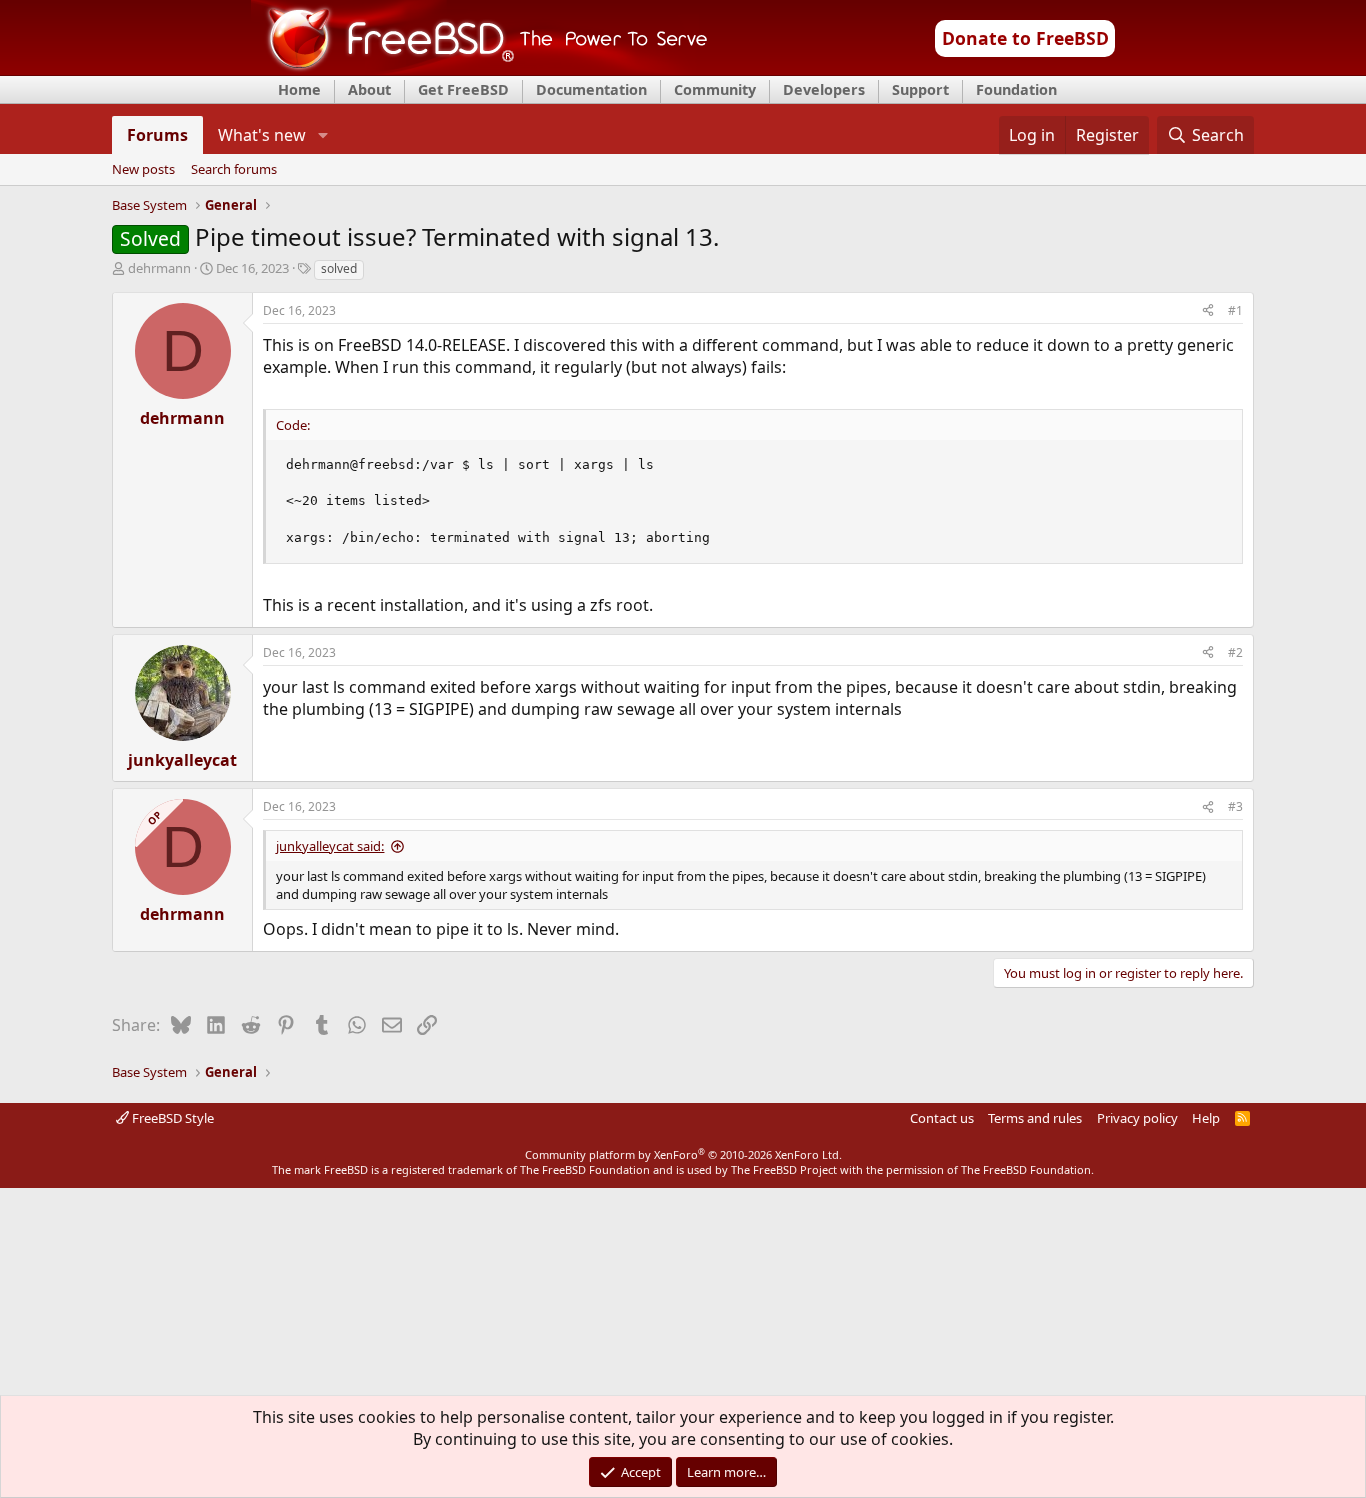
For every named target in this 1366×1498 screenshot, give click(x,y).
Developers (824, 89)
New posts (143, 170)
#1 (1235, 310)
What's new (262, 135)
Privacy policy (1137, 1118)
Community (715, 89)
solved (339, 268)
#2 (1235, 652)
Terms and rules (1035, 1118)
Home (299, 89)
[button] (322, 135)
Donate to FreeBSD (1025, 38)
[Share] (1208, 311)
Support (920, 89)
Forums (157, 135)
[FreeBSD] (479, 69)
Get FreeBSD (463, 89)
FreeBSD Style (171, 1118)
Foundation (1016, 89)
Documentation (591, 89)
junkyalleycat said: (330, 846)
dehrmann (159, 268)
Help (1206, 1118)
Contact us (942, 1118)
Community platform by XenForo (683, 1154)
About (369, 89)
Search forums (234, 170)
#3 (1235, 806)
